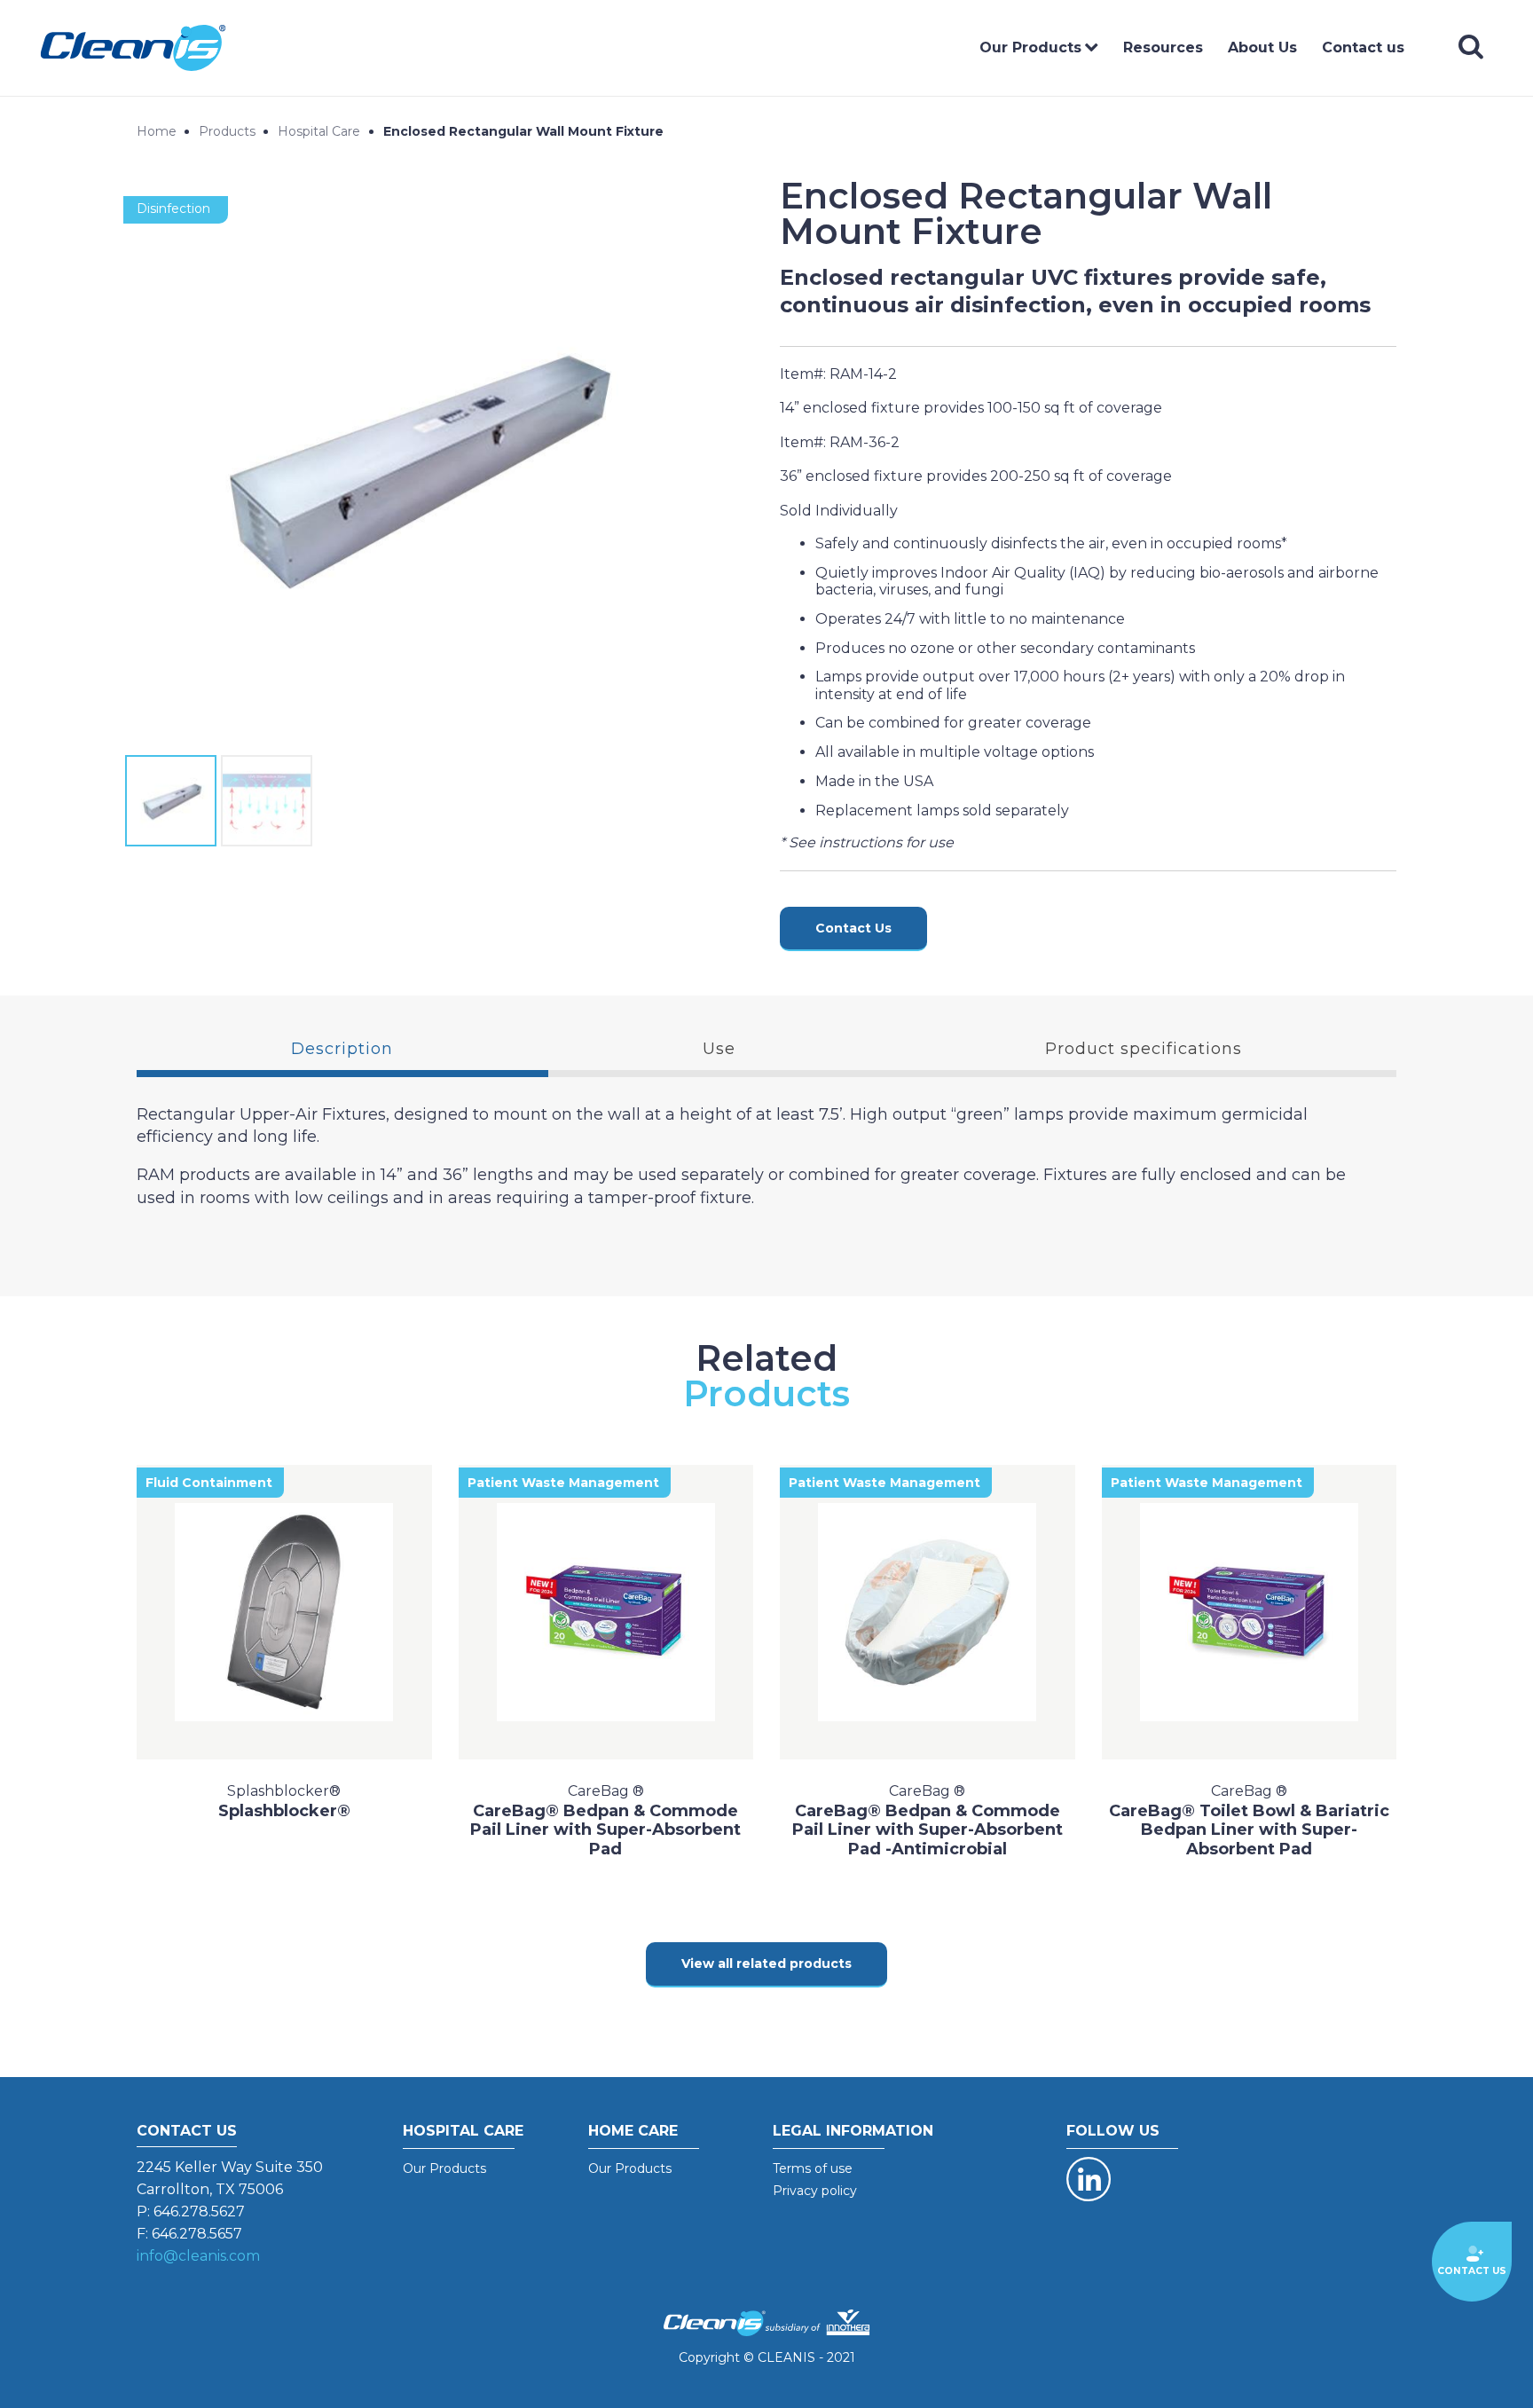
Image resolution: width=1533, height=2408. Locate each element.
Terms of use (813, 2168)
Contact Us (853, 928)
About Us (1262, 47)
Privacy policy (815, 2191)
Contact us (1363, 47)
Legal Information (853, 2131)
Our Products (1030, 47)
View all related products (766, 1963)
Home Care (633, 2131)
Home (157, 131)
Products (227, 131)
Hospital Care (319, 131)
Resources (1163, 47)
